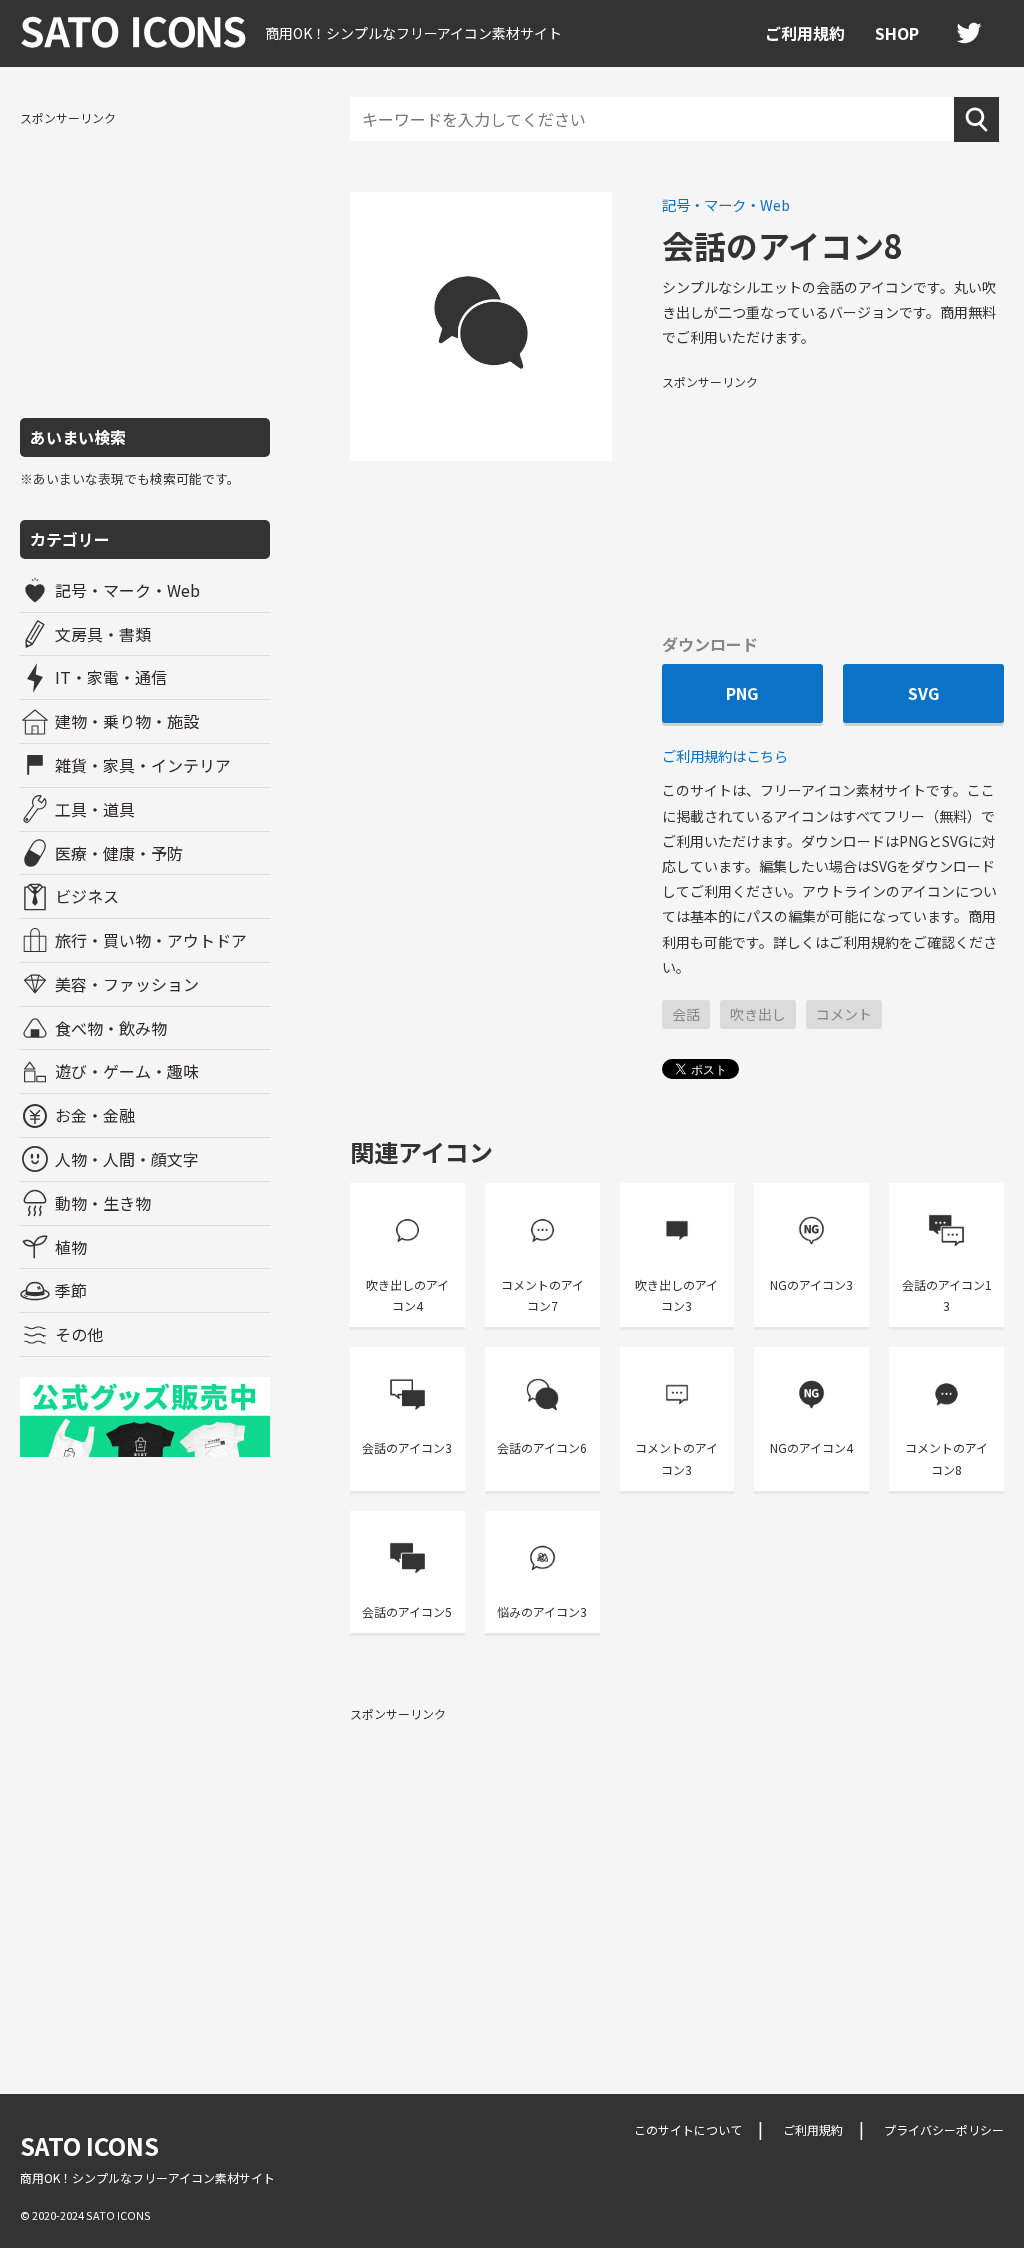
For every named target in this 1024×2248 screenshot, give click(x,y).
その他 (79, 1334)
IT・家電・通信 (111, 677)
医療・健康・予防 (119, 853)
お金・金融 (95, 1115)
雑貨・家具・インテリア (143, 765)
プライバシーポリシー (944, 2129)
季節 (71, 1290)
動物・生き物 (103, 1203)
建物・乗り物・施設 (127, 721)
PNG (742, 693)
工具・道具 (95, 809)
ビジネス (87, 896)
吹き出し (758, 1014)
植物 (71, 1247)
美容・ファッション (127, 984)
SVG (923, 693)
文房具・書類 (103, 634)
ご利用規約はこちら (725, 755)
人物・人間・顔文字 (127, 1159)
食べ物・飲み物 (111, 1028)
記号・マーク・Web (127, 590)
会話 (686, 1014)
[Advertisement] (145, 263)
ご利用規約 (805, 33)
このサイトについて (688, 2129)
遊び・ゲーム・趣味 (127, 1071)
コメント (844, 1014)
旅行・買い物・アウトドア (151, 940)
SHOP (897, 33)
